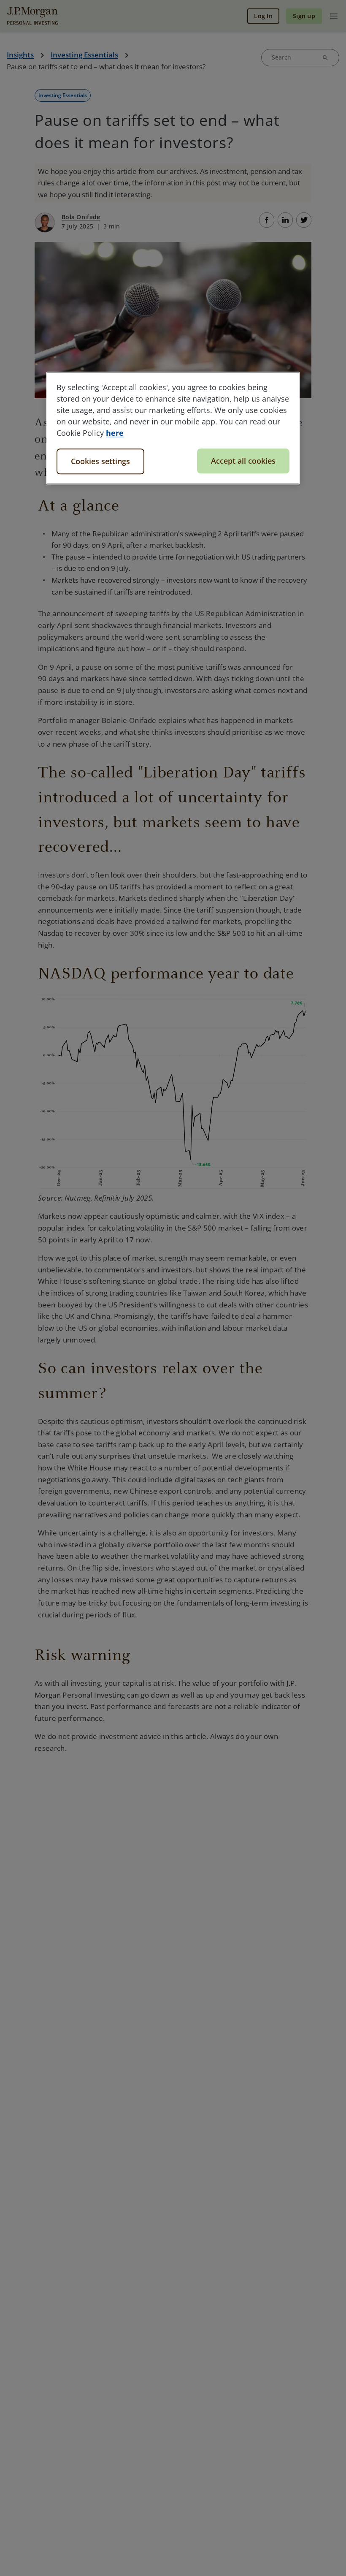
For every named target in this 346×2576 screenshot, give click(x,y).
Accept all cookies (243, 461)
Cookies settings (100, 461)
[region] (173, 428)
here (115, 433)
